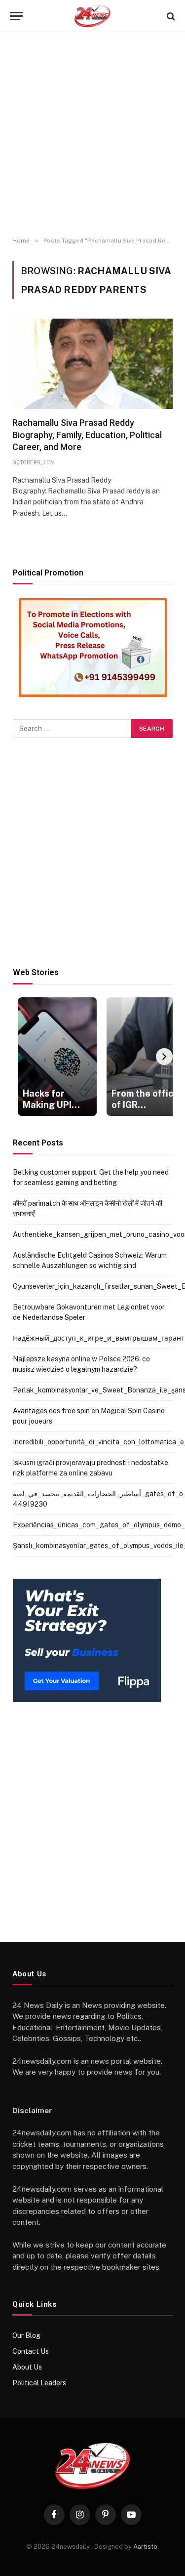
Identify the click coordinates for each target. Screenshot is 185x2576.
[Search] (170, 16)
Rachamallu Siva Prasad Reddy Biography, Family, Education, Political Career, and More (87, 435)
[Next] (164, 1057)
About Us (27, 2367)
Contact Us (31, 2351)
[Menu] (16, 16)
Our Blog (26, 2335)
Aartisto (145, 2547)
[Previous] (21, 1057)
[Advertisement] (92, 135)
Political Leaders (39, 2383)
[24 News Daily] (92, 16)
